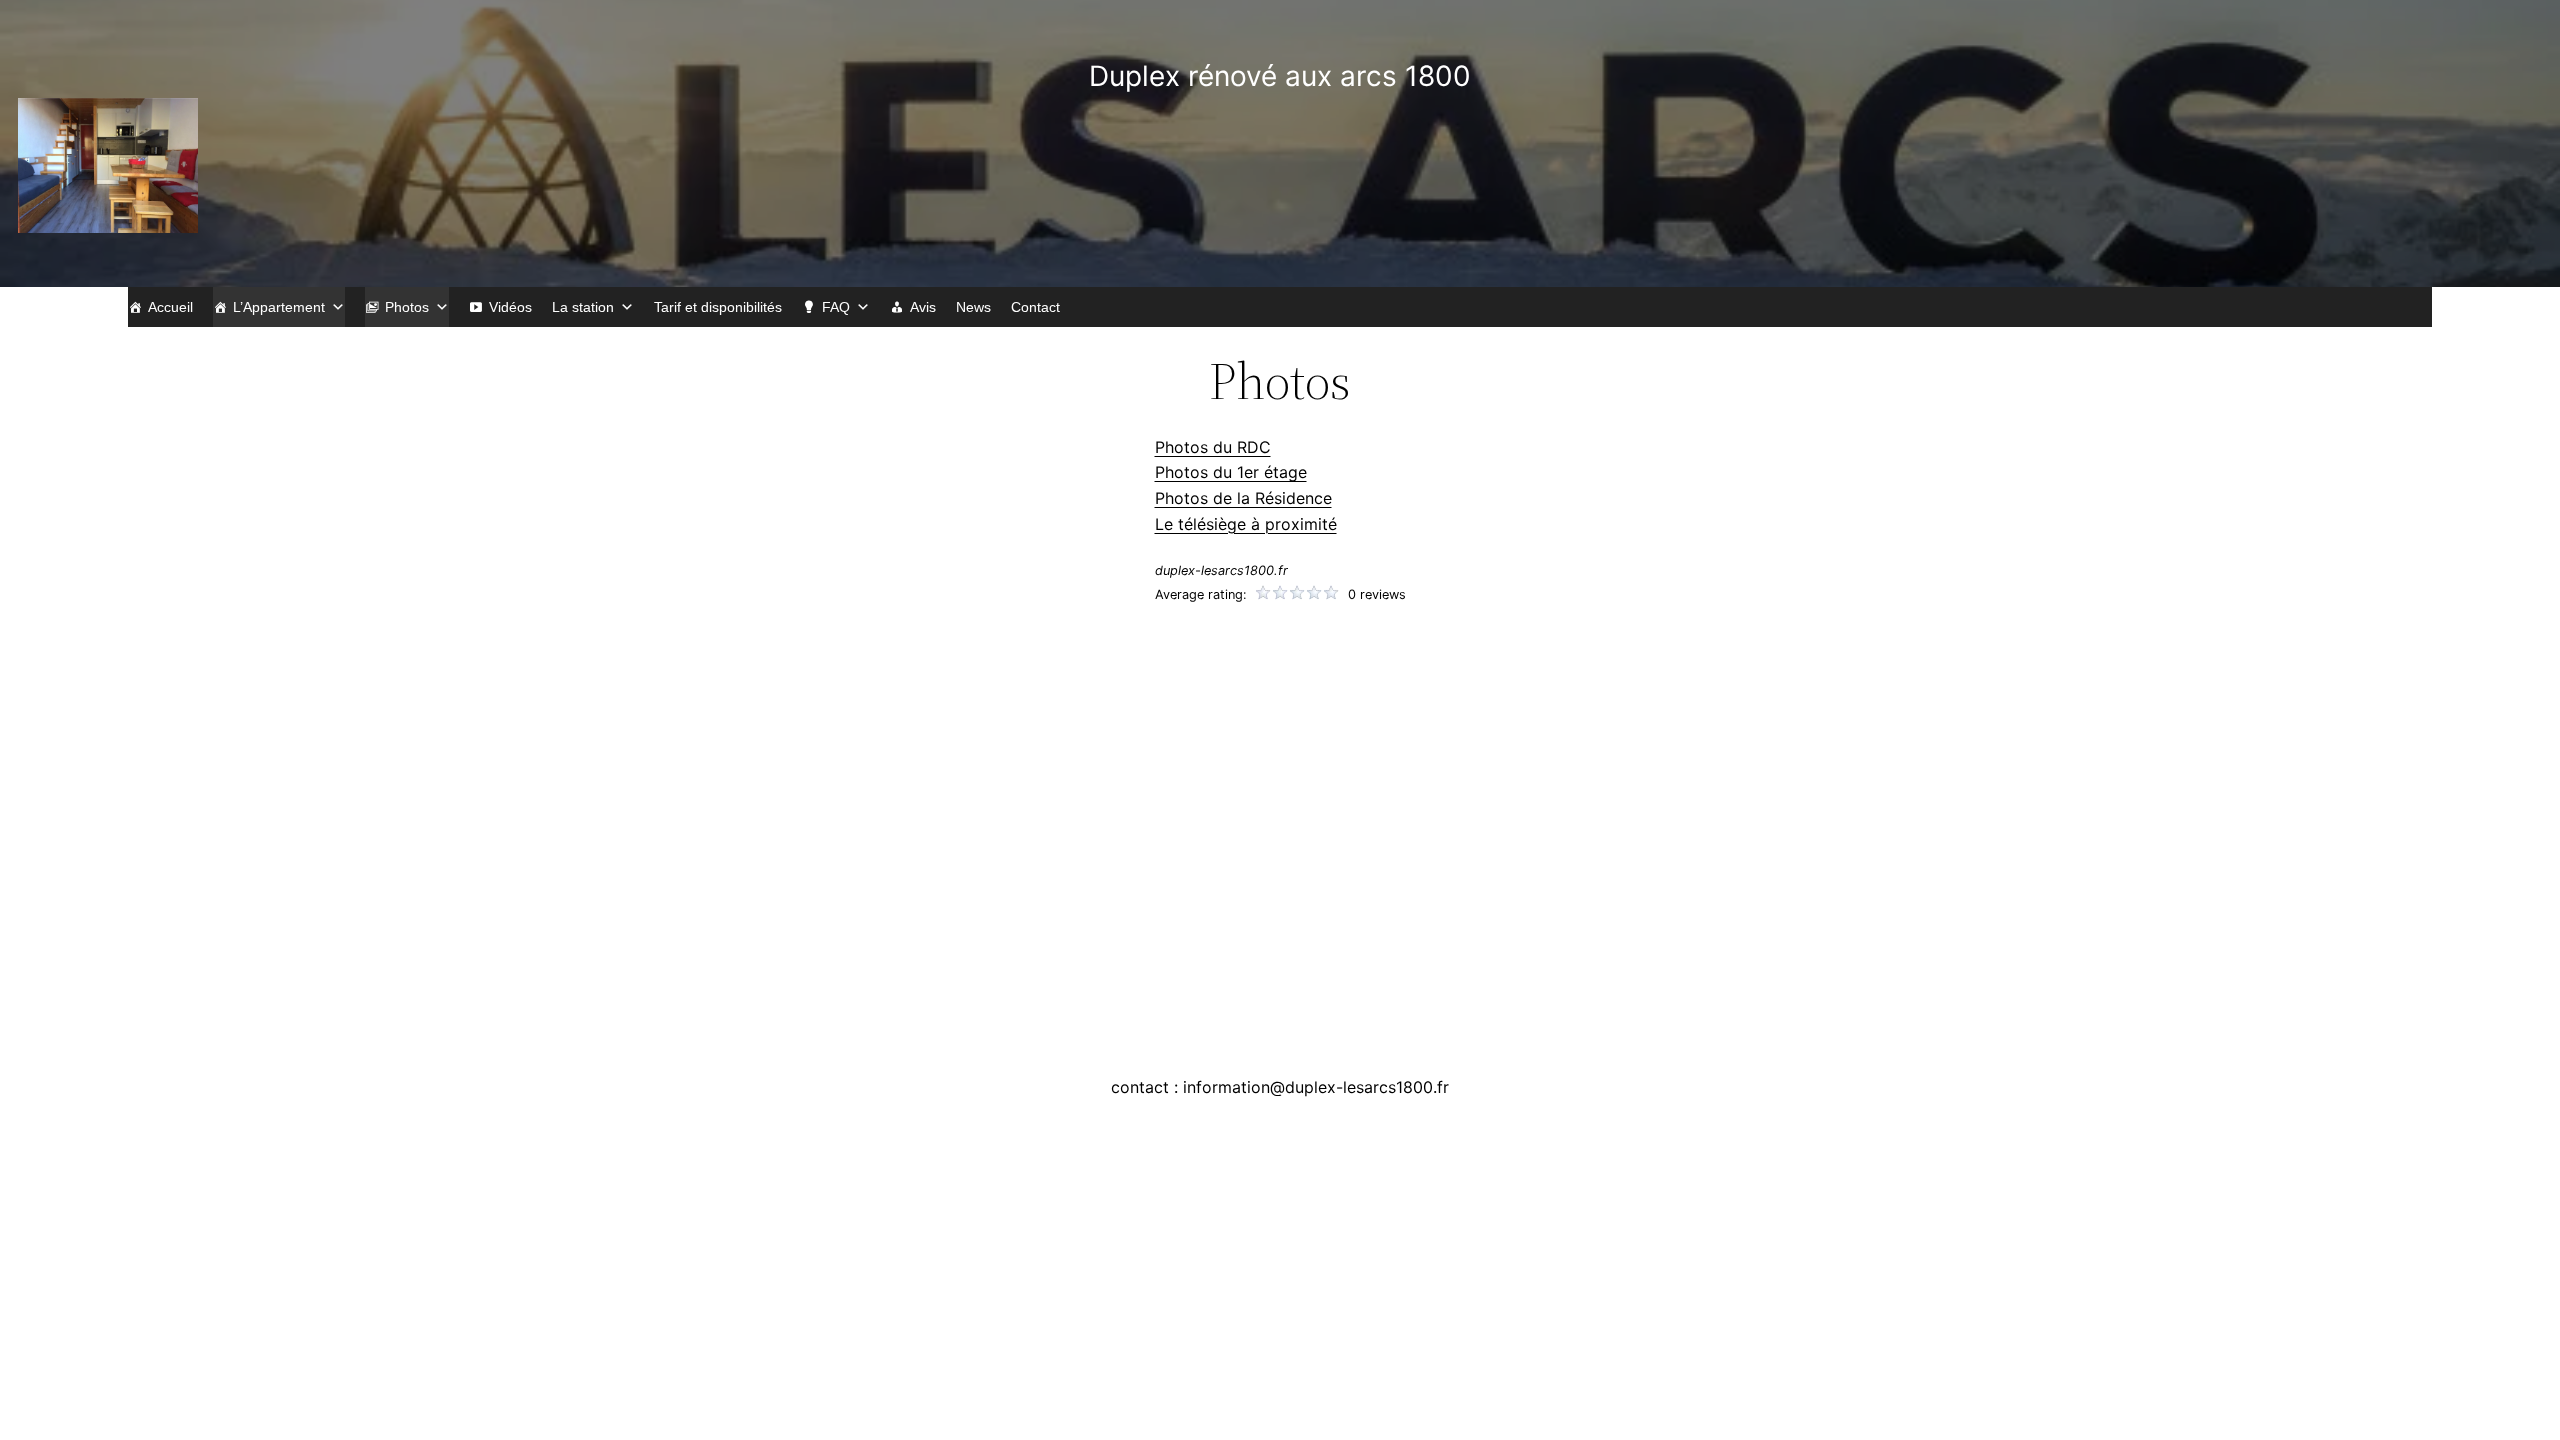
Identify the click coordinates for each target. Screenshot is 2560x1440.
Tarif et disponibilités (718, 307)
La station (583, 307)
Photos (407, 307)
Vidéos (510, 307)
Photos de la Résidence (1243, 498)
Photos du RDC (1213, 447)
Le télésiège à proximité (1246, 524)
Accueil (170, 307)
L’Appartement (279, 307)
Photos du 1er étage (1231, 472)
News (973, 307)
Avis (923, 307)
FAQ (836, 307)
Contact (1035, 307)
